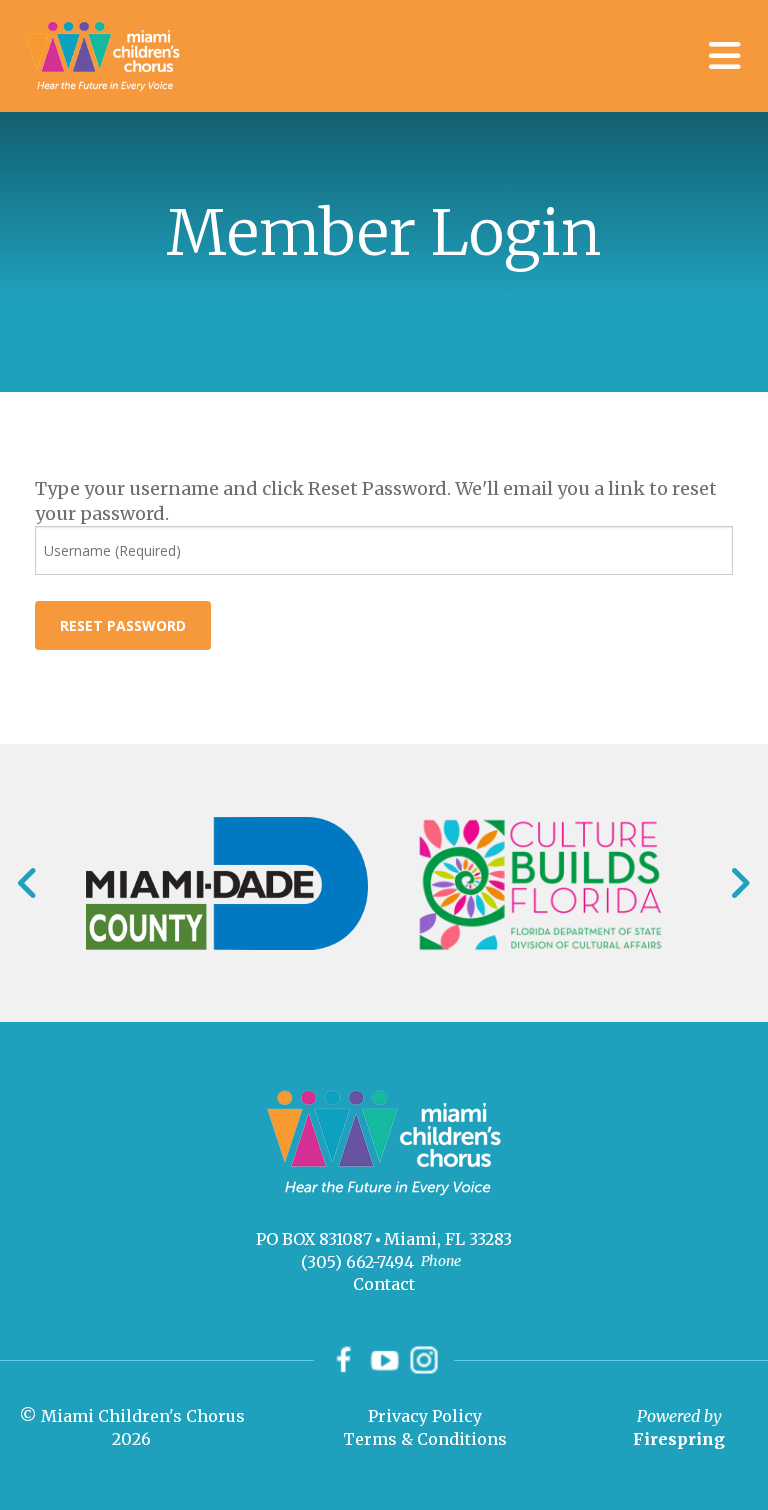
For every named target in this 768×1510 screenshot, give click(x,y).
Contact (384, 1284)
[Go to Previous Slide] (28, 883)
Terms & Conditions (425, 1439)
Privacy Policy (425, 1416)
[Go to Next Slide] (739, 883)
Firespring (679, 1439)
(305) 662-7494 (357, 1262)
